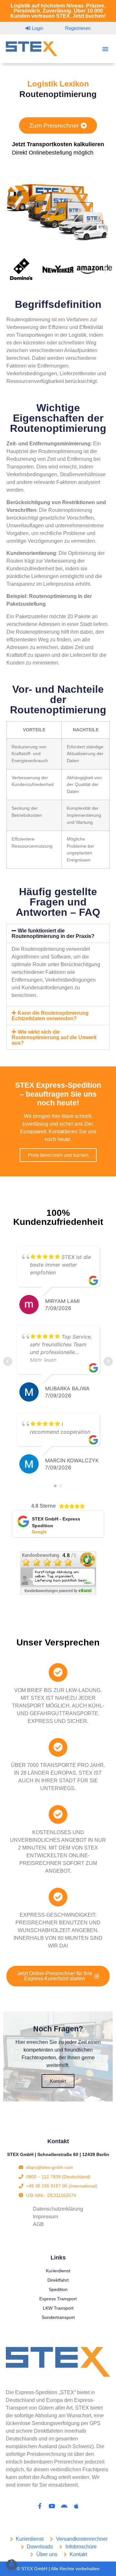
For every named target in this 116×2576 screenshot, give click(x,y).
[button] (105, 49)
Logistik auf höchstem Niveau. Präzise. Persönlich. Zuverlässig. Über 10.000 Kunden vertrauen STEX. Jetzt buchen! (58, 11)
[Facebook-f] (40, 2506)
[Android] (64, 2506)
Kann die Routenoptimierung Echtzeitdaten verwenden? (50, 1016)
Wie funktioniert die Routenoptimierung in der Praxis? (53, 933)
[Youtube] (52, 2506)
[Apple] (76, 2506)
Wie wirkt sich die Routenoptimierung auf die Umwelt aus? (54, 1037)
